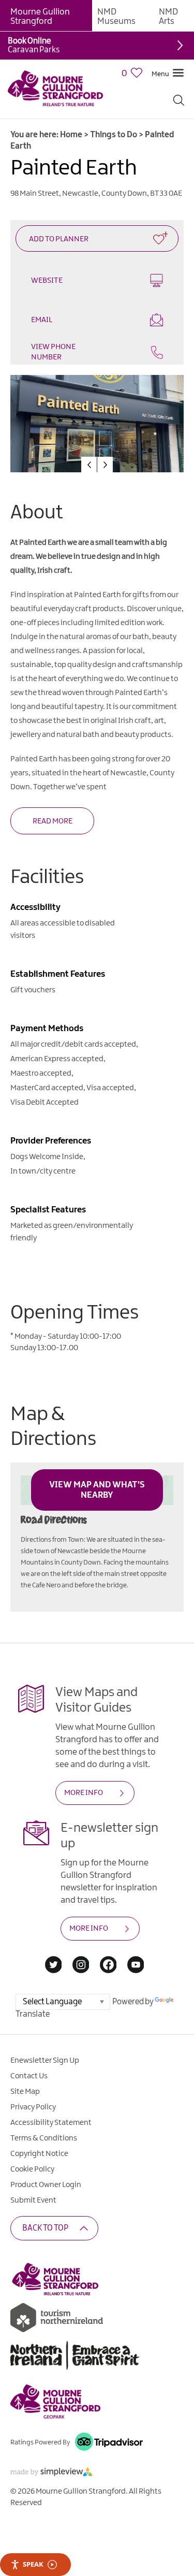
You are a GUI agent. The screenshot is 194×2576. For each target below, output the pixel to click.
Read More (53, 821)
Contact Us (29, 2076)
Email (42, 320)
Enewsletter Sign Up (45, 2061)
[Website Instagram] (81, 1966)
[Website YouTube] (136, 1966)
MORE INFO (84, 1793)
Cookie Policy (32, 2169)
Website (47, 281)
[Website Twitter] (54, 1966)
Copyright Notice (39, 2154)
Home (71, 135)
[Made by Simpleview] (52, 2474)
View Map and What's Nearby (97, 1490)
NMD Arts (168, 17)
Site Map (25, 2092)
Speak (33, 2564)
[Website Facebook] (108, 1966)
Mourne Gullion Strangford (40, 17)
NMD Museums (116, 17)
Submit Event (33, 2201)
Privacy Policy (33, 2107)
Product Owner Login (46, 2185)
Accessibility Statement (51, 2123)
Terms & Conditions (44, 2138)
